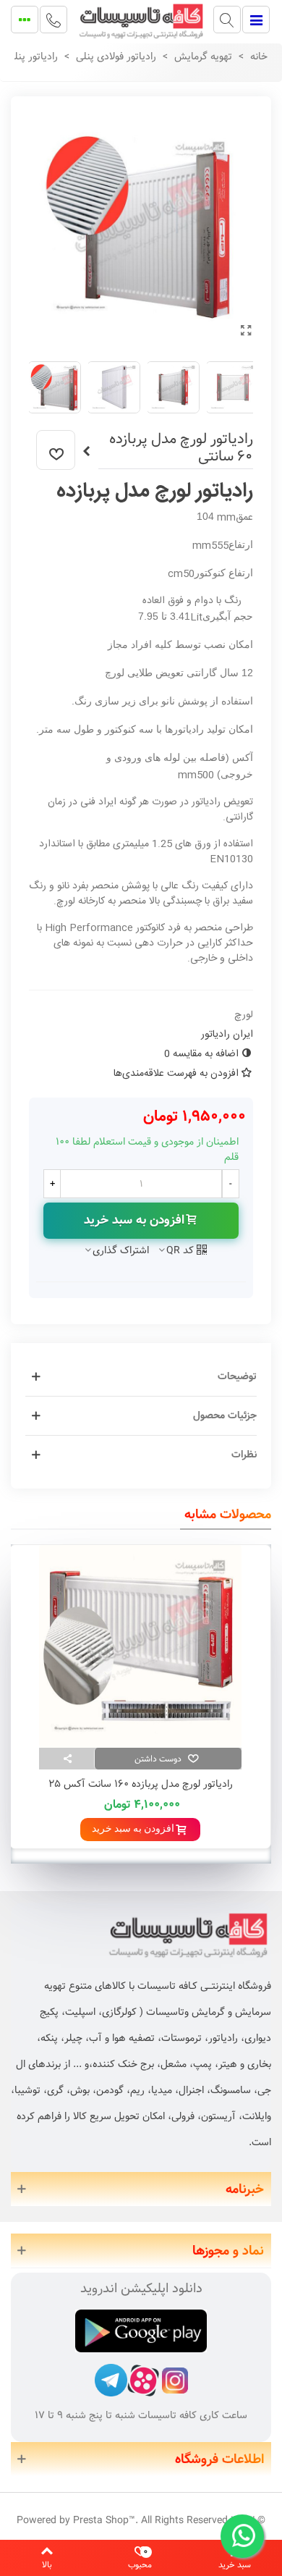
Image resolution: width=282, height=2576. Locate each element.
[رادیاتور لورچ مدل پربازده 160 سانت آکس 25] (140, 1646)
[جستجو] (227, 20)
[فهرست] (256, 20)
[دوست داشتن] (56, 450)
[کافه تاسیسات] (141, 20)
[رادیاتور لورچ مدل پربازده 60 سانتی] (246, 332)
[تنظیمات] (25, 20)
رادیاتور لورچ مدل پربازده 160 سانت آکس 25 (141, 1784)
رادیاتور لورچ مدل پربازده (155, 492)
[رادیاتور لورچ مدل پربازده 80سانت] (86, 452)
